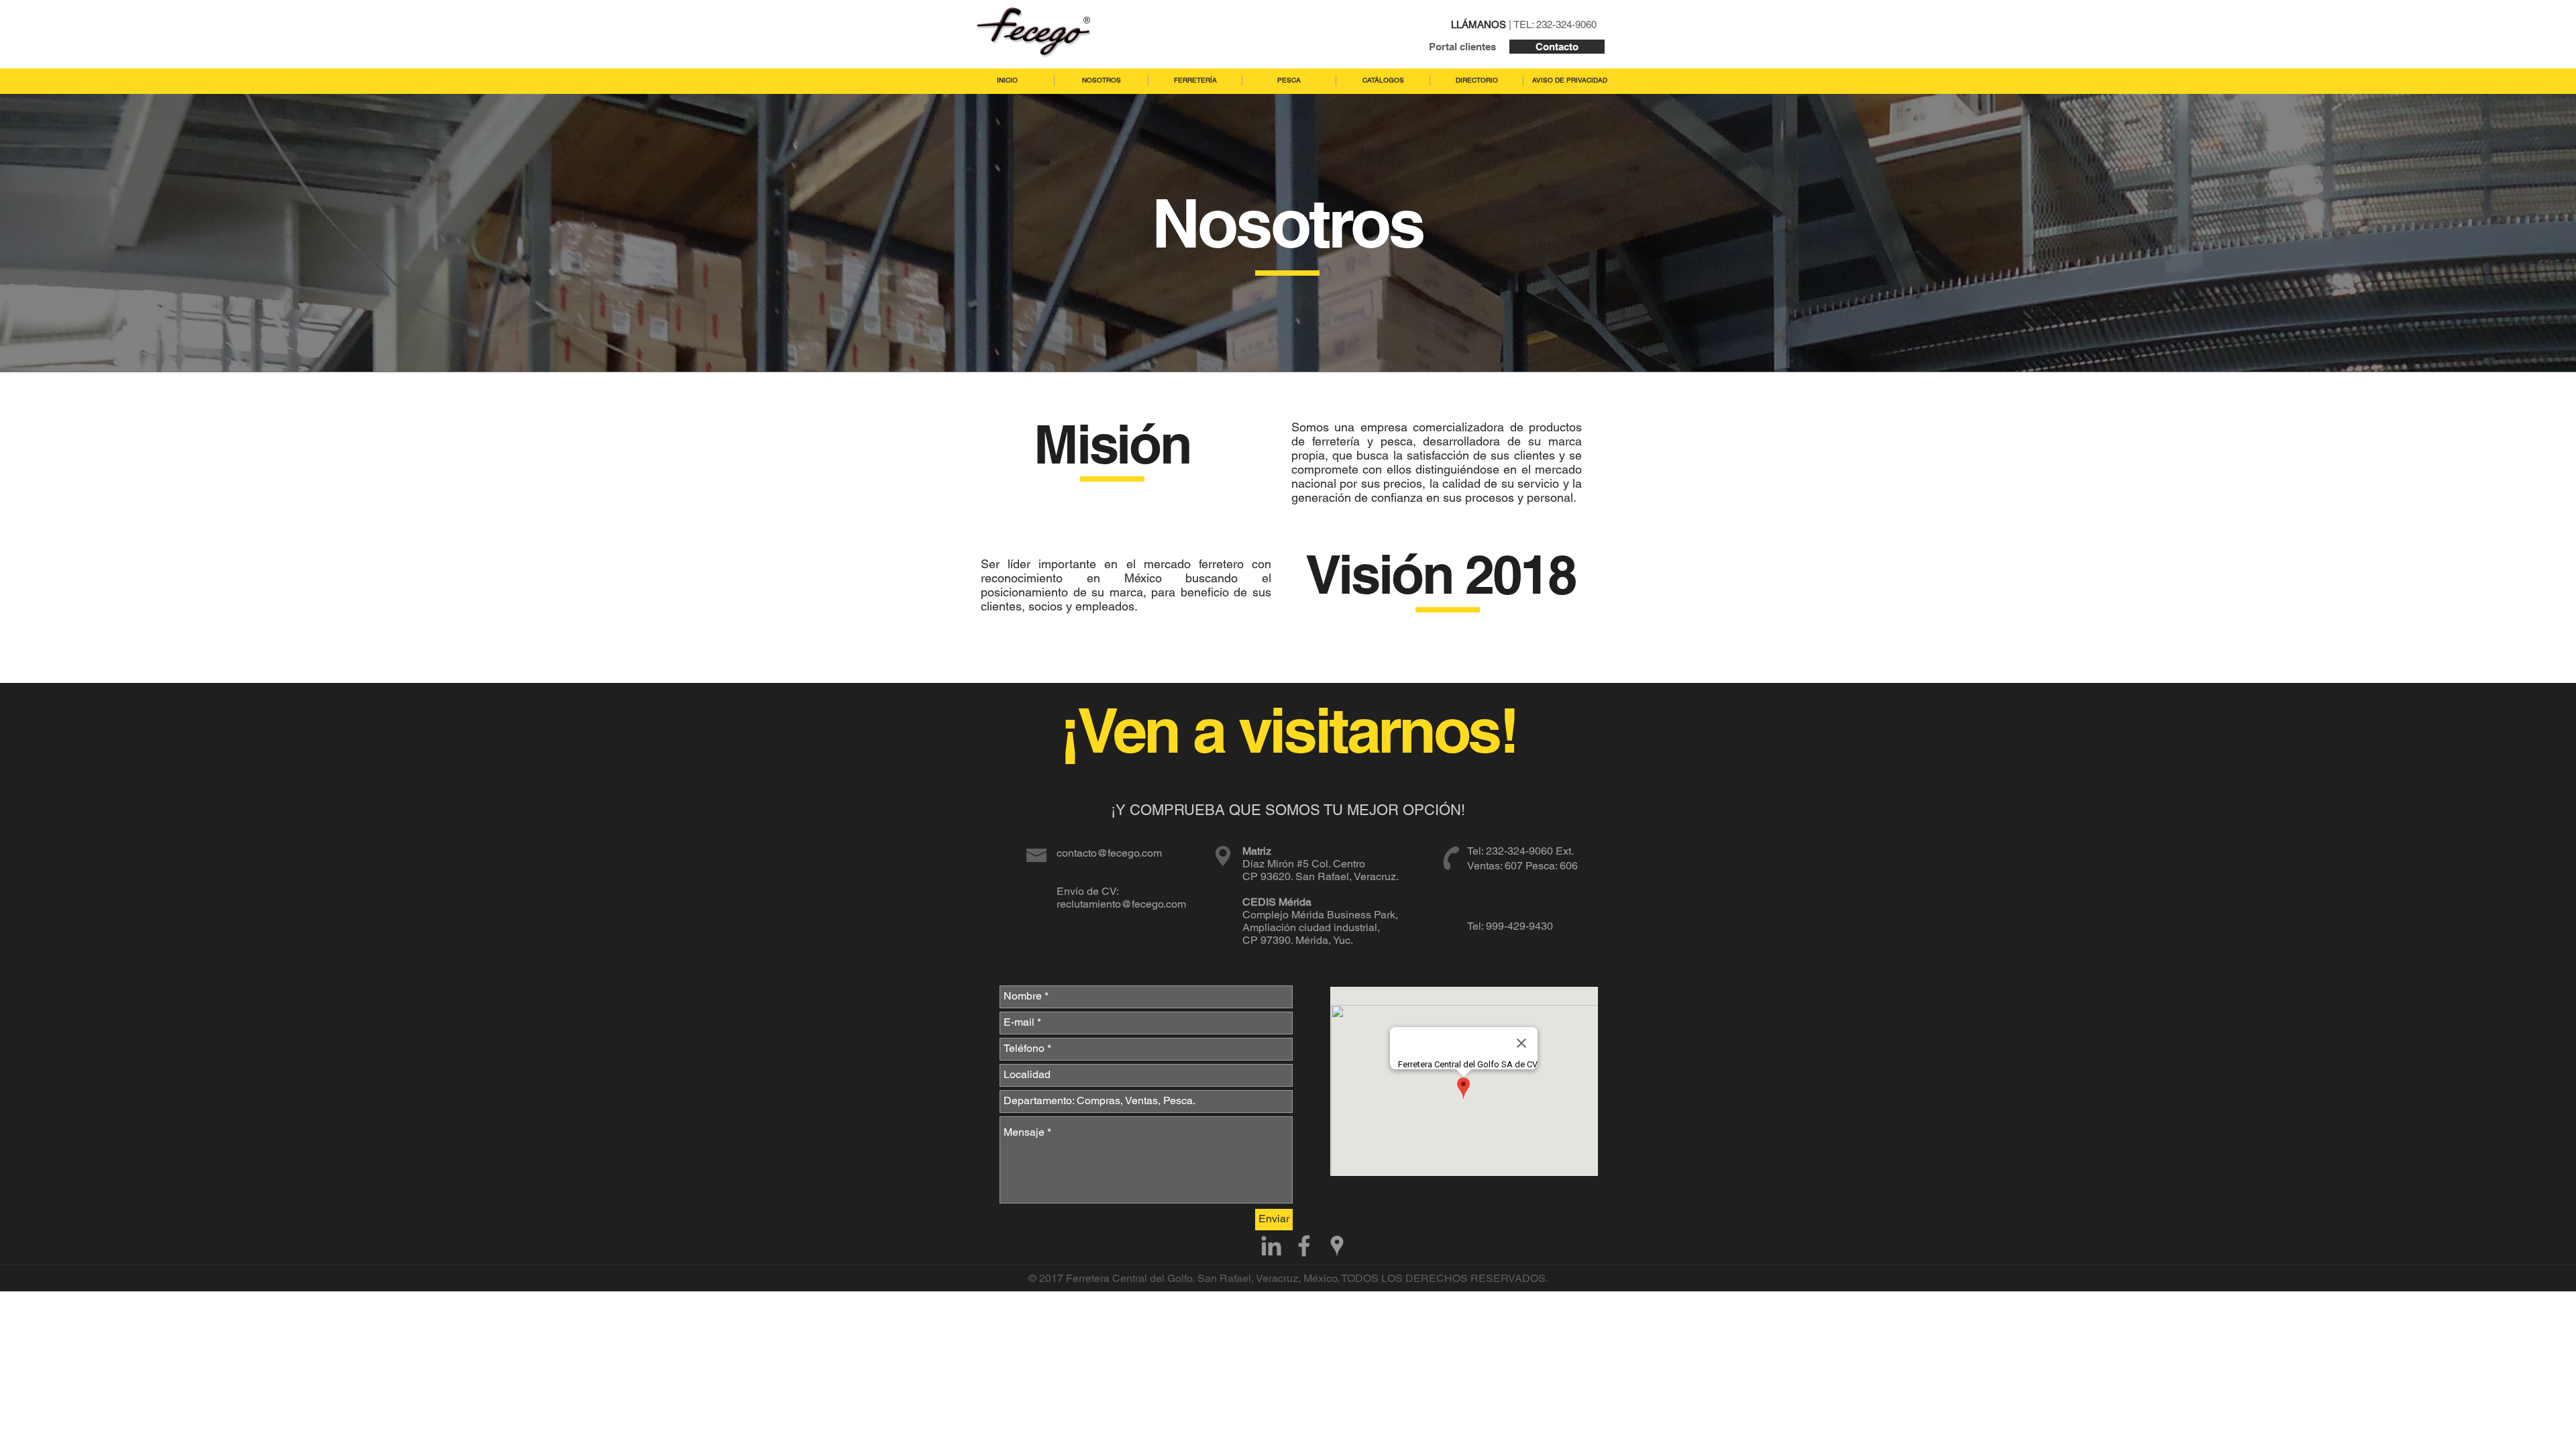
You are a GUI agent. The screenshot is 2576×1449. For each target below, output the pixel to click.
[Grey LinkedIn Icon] (1271, 1246)
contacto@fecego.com (1109, 853)
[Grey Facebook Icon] (1304, 1246)
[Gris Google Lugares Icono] (1337, 1246)
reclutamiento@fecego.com (1121, 904)
